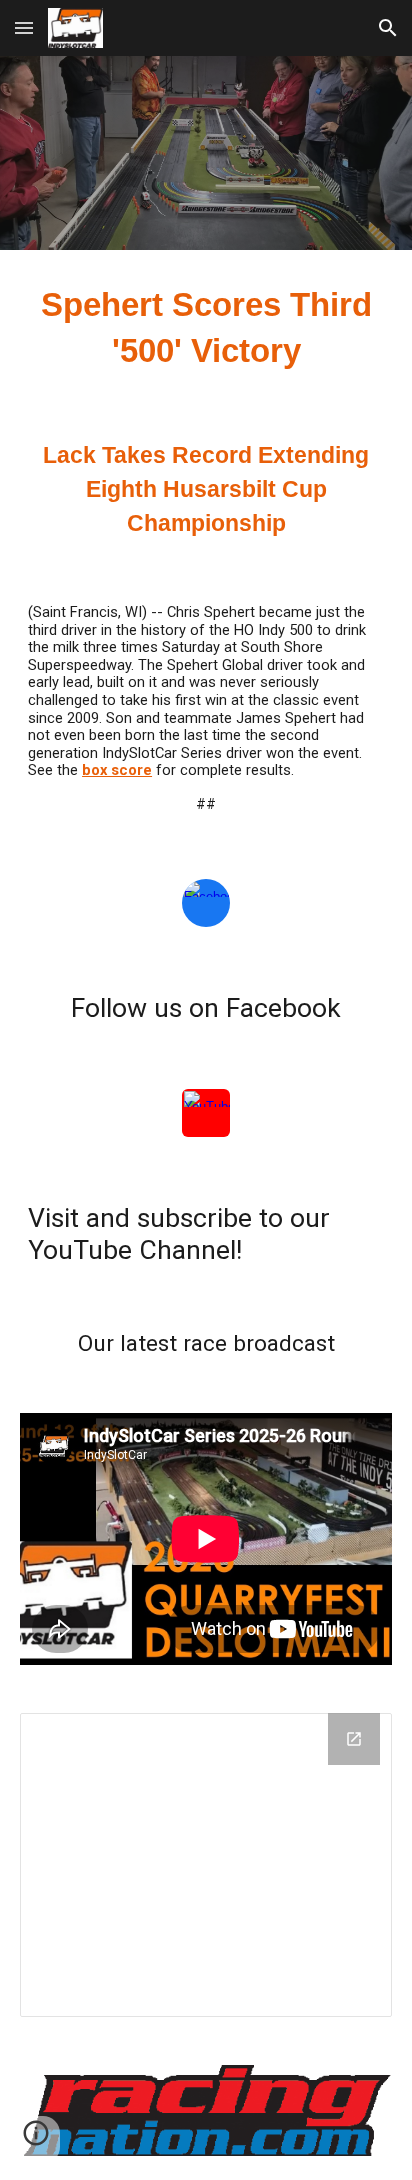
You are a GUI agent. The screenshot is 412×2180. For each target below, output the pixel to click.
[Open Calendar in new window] (354, 1739)
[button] (24, 27)
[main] (206, 328)
